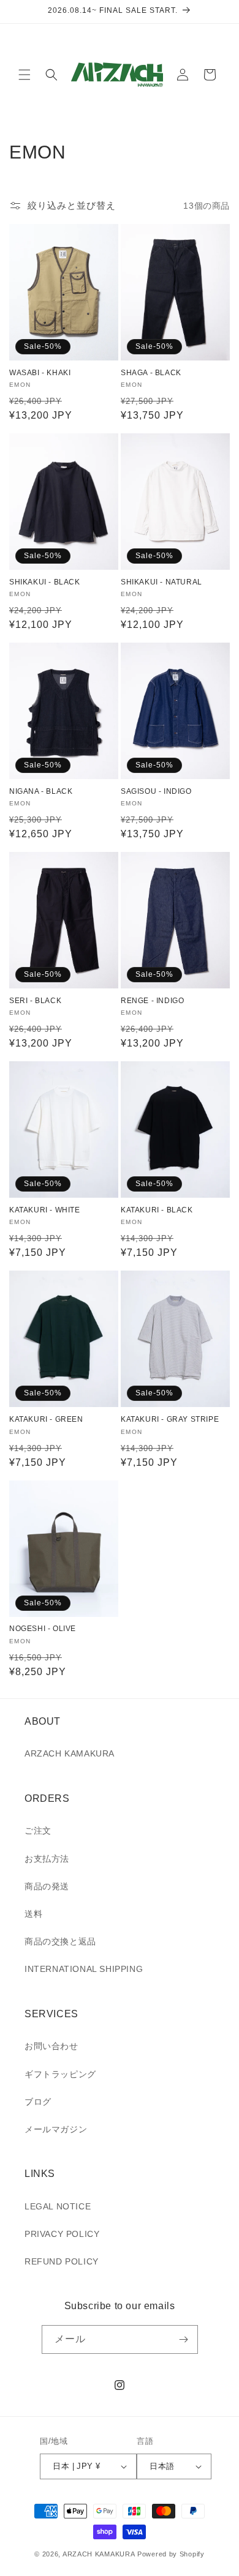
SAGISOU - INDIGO (156, 791)
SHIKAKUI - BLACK (45, 582)
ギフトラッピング (60, 2074)
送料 (33, 1914)
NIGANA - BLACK (41, 791)
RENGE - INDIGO (152, 1001)
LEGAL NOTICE (58, 2206)
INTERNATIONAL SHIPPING (84, 1969)
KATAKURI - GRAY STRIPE (170, 1419)
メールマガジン (56, 2129)
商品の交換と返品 (60, 1941)
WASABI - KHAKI (40, 373)
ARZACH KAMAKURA (70, 1753)
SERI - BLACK (35, 1001)
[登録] (184, 2339)
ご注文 (38, 1831)
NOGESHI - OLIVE (43, 1629)
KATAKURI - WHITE (45, 1210)
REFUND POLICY (62, 2261)
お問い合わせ (51, 2046)
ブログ (38, 2102)
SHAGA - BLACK (151, 373)
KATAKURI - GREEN (46, 1419)
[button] (25, 75)
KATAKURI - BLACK (157, 1210)
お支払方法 (47, 1859)
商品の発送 (47, 1886)
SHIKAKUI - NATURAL (161, 582)
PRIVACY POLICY (62, 2234)
